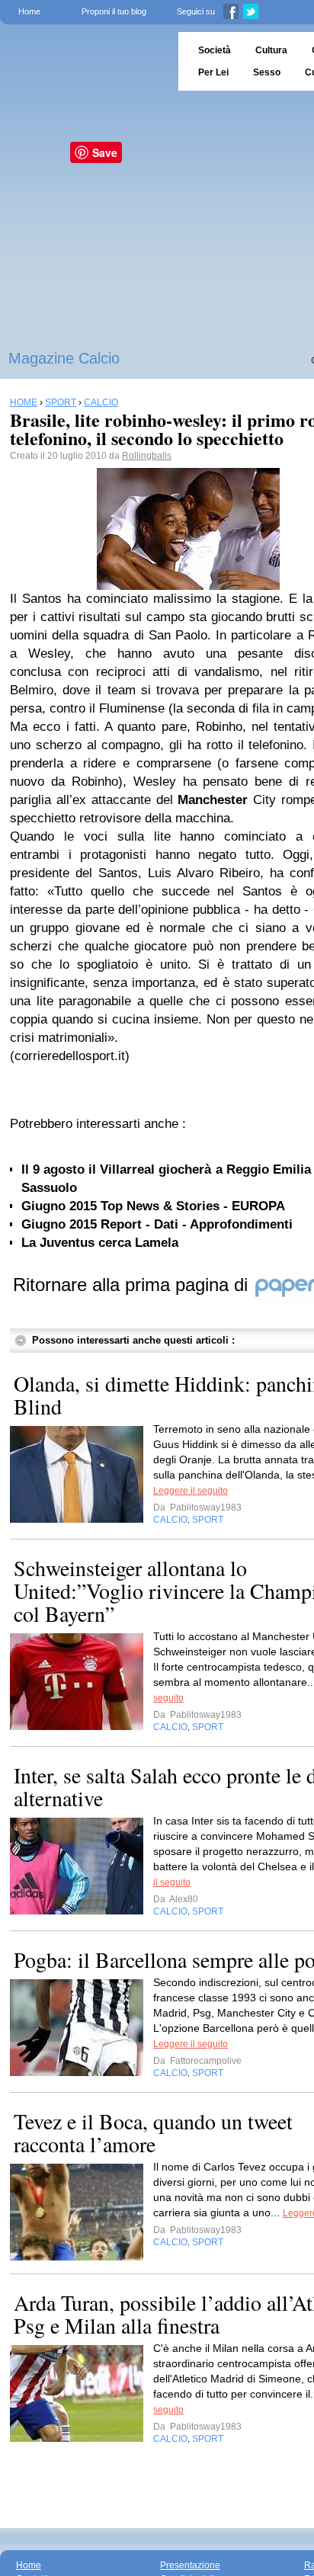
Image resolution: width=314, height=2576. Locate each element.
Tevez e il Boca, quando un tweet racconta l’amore (153, 2132)
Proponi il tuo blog (114, 11)
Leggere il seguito (191, 1491)
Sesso (267, 72)
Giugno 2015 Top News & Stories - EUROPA (153, 1206)
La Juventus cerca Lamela (100, 1243)
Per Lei (213, 72)
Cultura (271, 50)
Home (29, 11)
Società (215, 50)
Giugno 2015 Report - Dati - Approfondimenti (157, 1224)
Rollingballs (147, 456)
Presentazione (190, 2565)
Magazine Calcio (64, 358)
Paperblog (84, 61)
